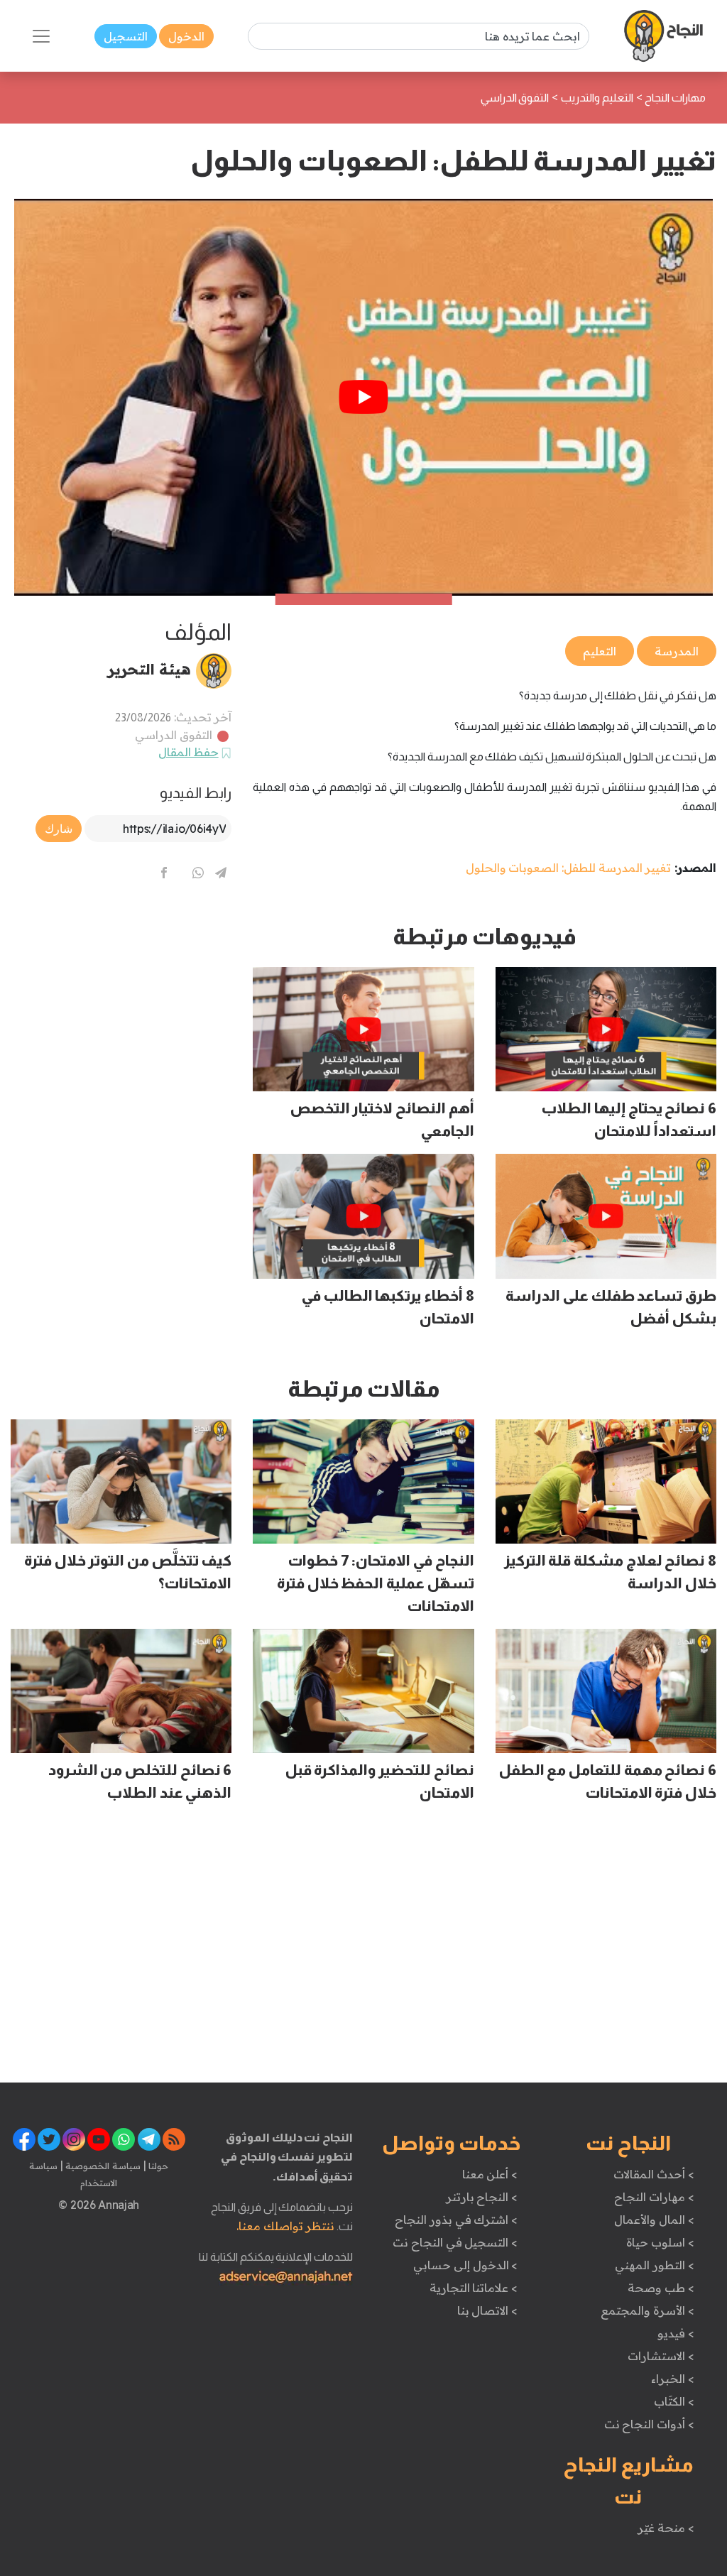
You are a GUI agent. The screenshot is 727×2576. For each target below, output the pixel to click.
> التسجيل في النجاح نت (455, 2242)
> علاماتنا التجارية (474, 2288)
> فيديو (676, 2333)
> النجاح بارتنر (482, 2197)
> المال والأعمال (654, 2220)
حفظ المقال (188, 752)
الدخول (186, 36)
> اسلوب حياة (660, 2242)
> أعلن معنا (490, 2174)
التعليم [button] (600, 651)
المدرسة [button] (677, 651)
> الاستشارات (661, 2356)
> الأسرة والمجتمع (647, 2310)
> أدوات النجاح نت (649, 2424)
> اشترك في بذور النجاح (456, 2220)
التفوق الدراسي (174, 735)
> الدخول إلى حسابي (465, 2265)
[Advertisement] (121, 1012)
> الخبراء (673, 2379)
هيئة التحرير (149, 669)
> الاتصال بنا (487, 2310)
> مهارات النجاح (654, 2197)
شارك (59, 829)
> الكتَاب (674, 2401)
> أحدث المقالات (654, 2174)
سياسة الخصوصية (102, 2166)
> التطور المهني (654, 2265)
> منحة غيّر (666, 2528)
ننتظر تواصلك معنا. (285, 2226)
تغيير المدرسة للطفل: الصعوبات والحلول (569, 868)
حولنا (158, 2166)
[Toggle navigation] (41, 36)
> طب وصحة (661, 2288)
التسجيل (126, 36)
